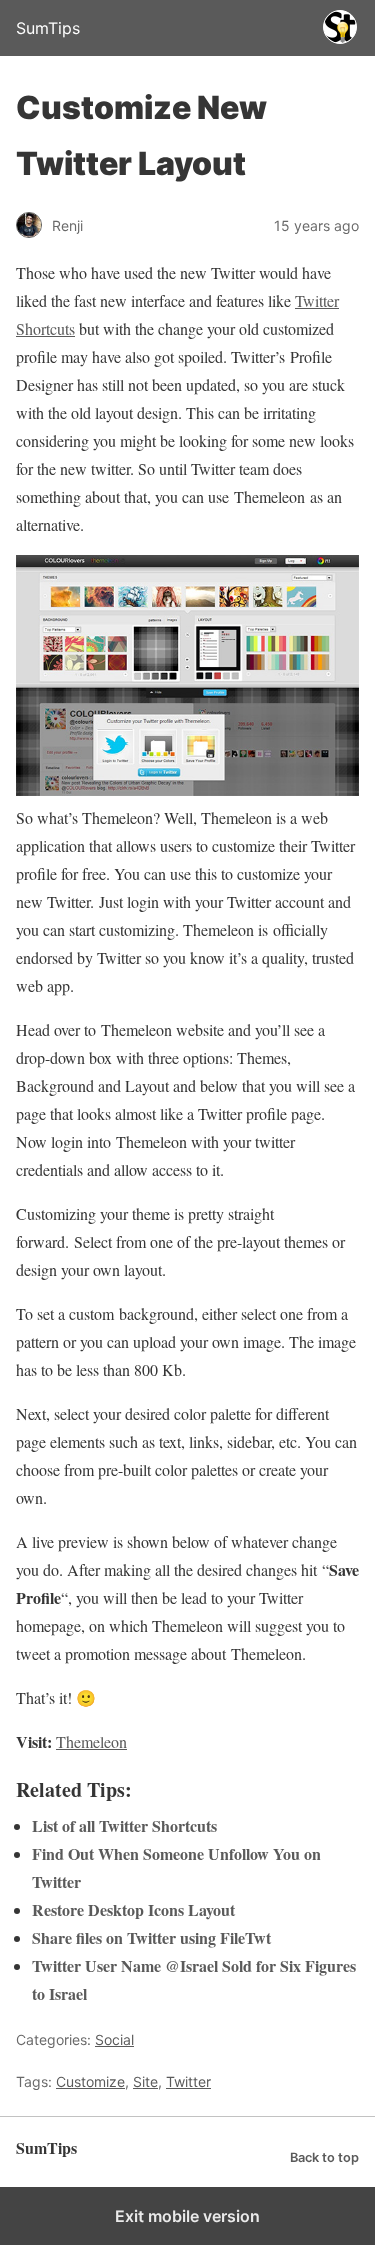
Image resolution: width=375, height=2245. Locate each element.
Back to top (324, 2157)
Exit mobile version (187, 2216)
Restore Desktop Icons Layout (133, 1909)
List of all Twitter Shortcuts (124, 1825)
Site (145, 2081)
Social (114, 2039)
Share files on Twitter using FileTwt (151, 1937)
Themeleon (91, 1741)
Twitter (188, 2081)
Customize (90, 2081)
